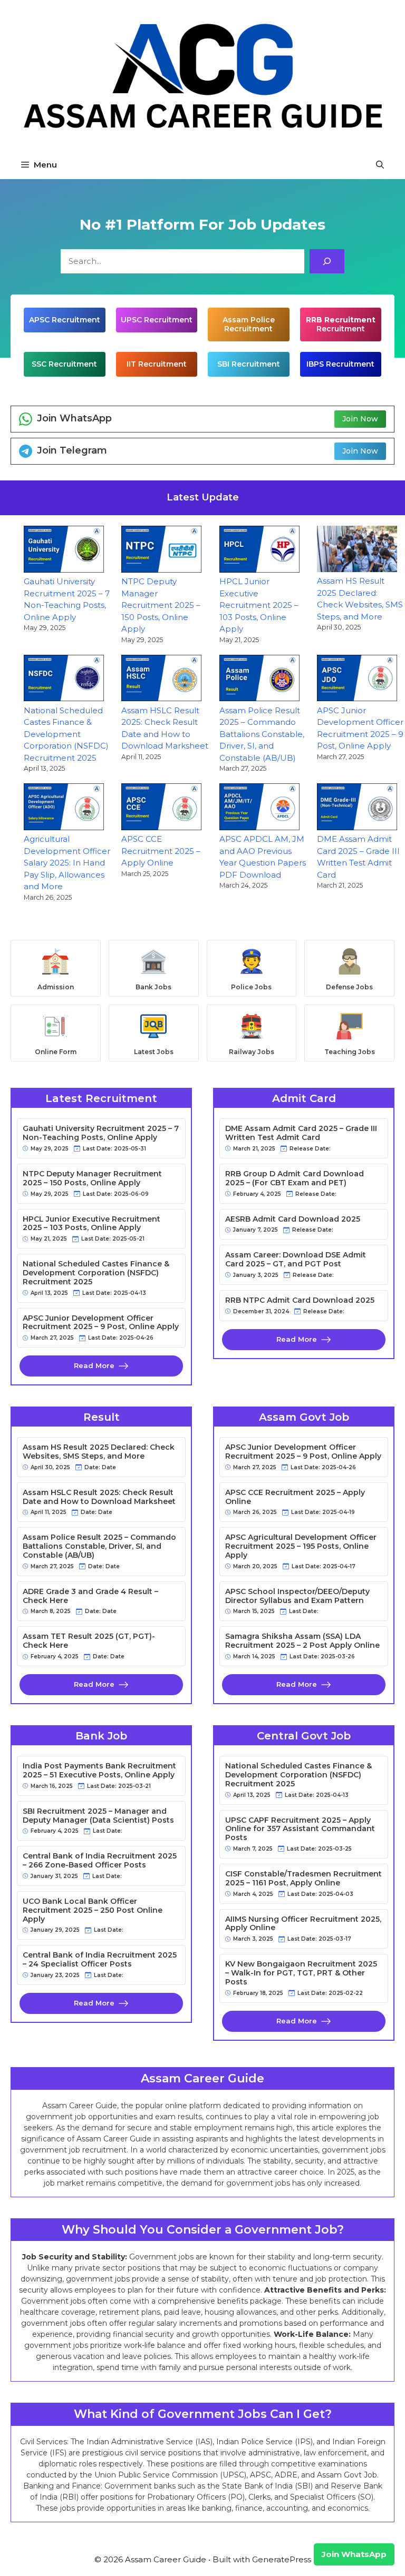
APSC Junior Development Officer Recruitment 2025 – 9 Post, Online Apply (101, 1323)
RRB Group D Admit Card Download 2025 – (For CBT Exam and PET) (295, 1178)
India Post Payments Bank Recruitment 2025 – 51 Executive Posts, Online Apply (99, 1771)
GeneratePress (282, 2559)
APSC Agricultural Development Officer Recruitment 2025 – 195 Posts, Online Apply (301, 1546)
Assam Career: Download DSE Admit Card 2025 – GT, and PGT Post (296, 1260)
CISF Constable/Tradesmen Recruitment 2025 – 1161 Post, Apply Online (303, 1879)
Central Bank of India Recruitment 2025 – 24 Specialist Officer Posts (100, 1960)
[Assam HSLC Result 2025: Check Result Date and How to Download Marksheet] (161, 680)
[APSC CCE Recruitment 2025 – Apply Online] (161, 808)
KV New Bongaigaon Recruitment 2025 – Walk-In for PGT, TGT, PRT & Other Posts (301, 1973)
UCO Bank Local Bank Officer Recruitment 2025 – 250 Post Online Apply (93, 1910)
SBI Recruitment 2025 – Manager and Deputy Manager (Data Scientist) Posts (98, 1816)
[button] (380, 165)
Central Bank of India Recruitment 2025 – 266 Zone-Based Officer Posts (100, 1861)
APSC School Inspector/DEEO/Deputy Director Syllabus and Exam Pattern (297, 1596)
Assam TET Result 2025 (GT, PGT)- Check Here (89, 1641)
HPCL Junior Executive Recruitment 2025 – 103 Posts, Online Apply (259, 605)
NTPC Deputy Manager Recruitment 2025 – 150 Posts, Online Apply (161, 605)
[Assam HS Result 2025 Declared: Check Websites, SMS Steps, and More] (357, 550)
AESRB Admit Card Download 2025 (293, 1219)
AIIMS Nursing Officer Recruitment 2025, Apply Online (303, 1924)
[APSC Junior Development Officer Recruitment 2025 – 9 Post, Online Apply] (357, 680)
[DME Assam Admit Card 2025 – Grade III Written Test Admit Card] (357, 808)
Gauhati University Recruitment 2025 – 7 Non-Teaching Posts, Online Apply (101, 1133)
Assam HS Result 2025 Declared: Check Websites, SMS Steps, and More (99, 1452)
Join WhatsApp (354, 2554)
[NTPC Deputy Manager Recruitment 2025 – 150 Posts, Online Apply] (161, 551)
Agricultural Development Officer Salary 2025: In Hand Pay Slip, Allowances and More (67, 863)
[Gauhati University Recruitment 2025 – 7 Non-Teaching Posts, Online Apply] (64, 551)
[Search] (327, 261)
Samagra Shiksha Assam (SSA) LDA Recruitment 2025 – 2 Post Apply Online (302, 1641)
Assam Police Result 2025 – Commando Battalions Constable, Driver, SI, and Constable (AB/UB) (262, 734)
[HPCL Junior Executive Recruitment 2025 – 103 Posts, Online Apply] (259, 551)
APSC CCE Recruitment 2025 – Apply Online (161, 851)
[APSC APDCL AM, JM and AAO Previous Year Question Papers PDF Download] (259, 808)
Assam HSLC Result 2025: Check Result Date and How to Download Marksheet (99, 1497)
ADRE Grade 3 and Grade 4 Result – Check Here (90, 1596)
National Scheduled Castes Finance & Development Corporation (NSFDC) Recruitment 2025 (66, 734)
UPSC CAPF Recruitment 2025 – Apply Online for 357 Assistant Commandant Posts (300, 1829)
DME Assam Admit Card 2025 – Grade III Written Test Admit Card (301, 1133)
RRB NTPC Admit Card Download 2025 (300, 1300)
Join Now (360, 419)
